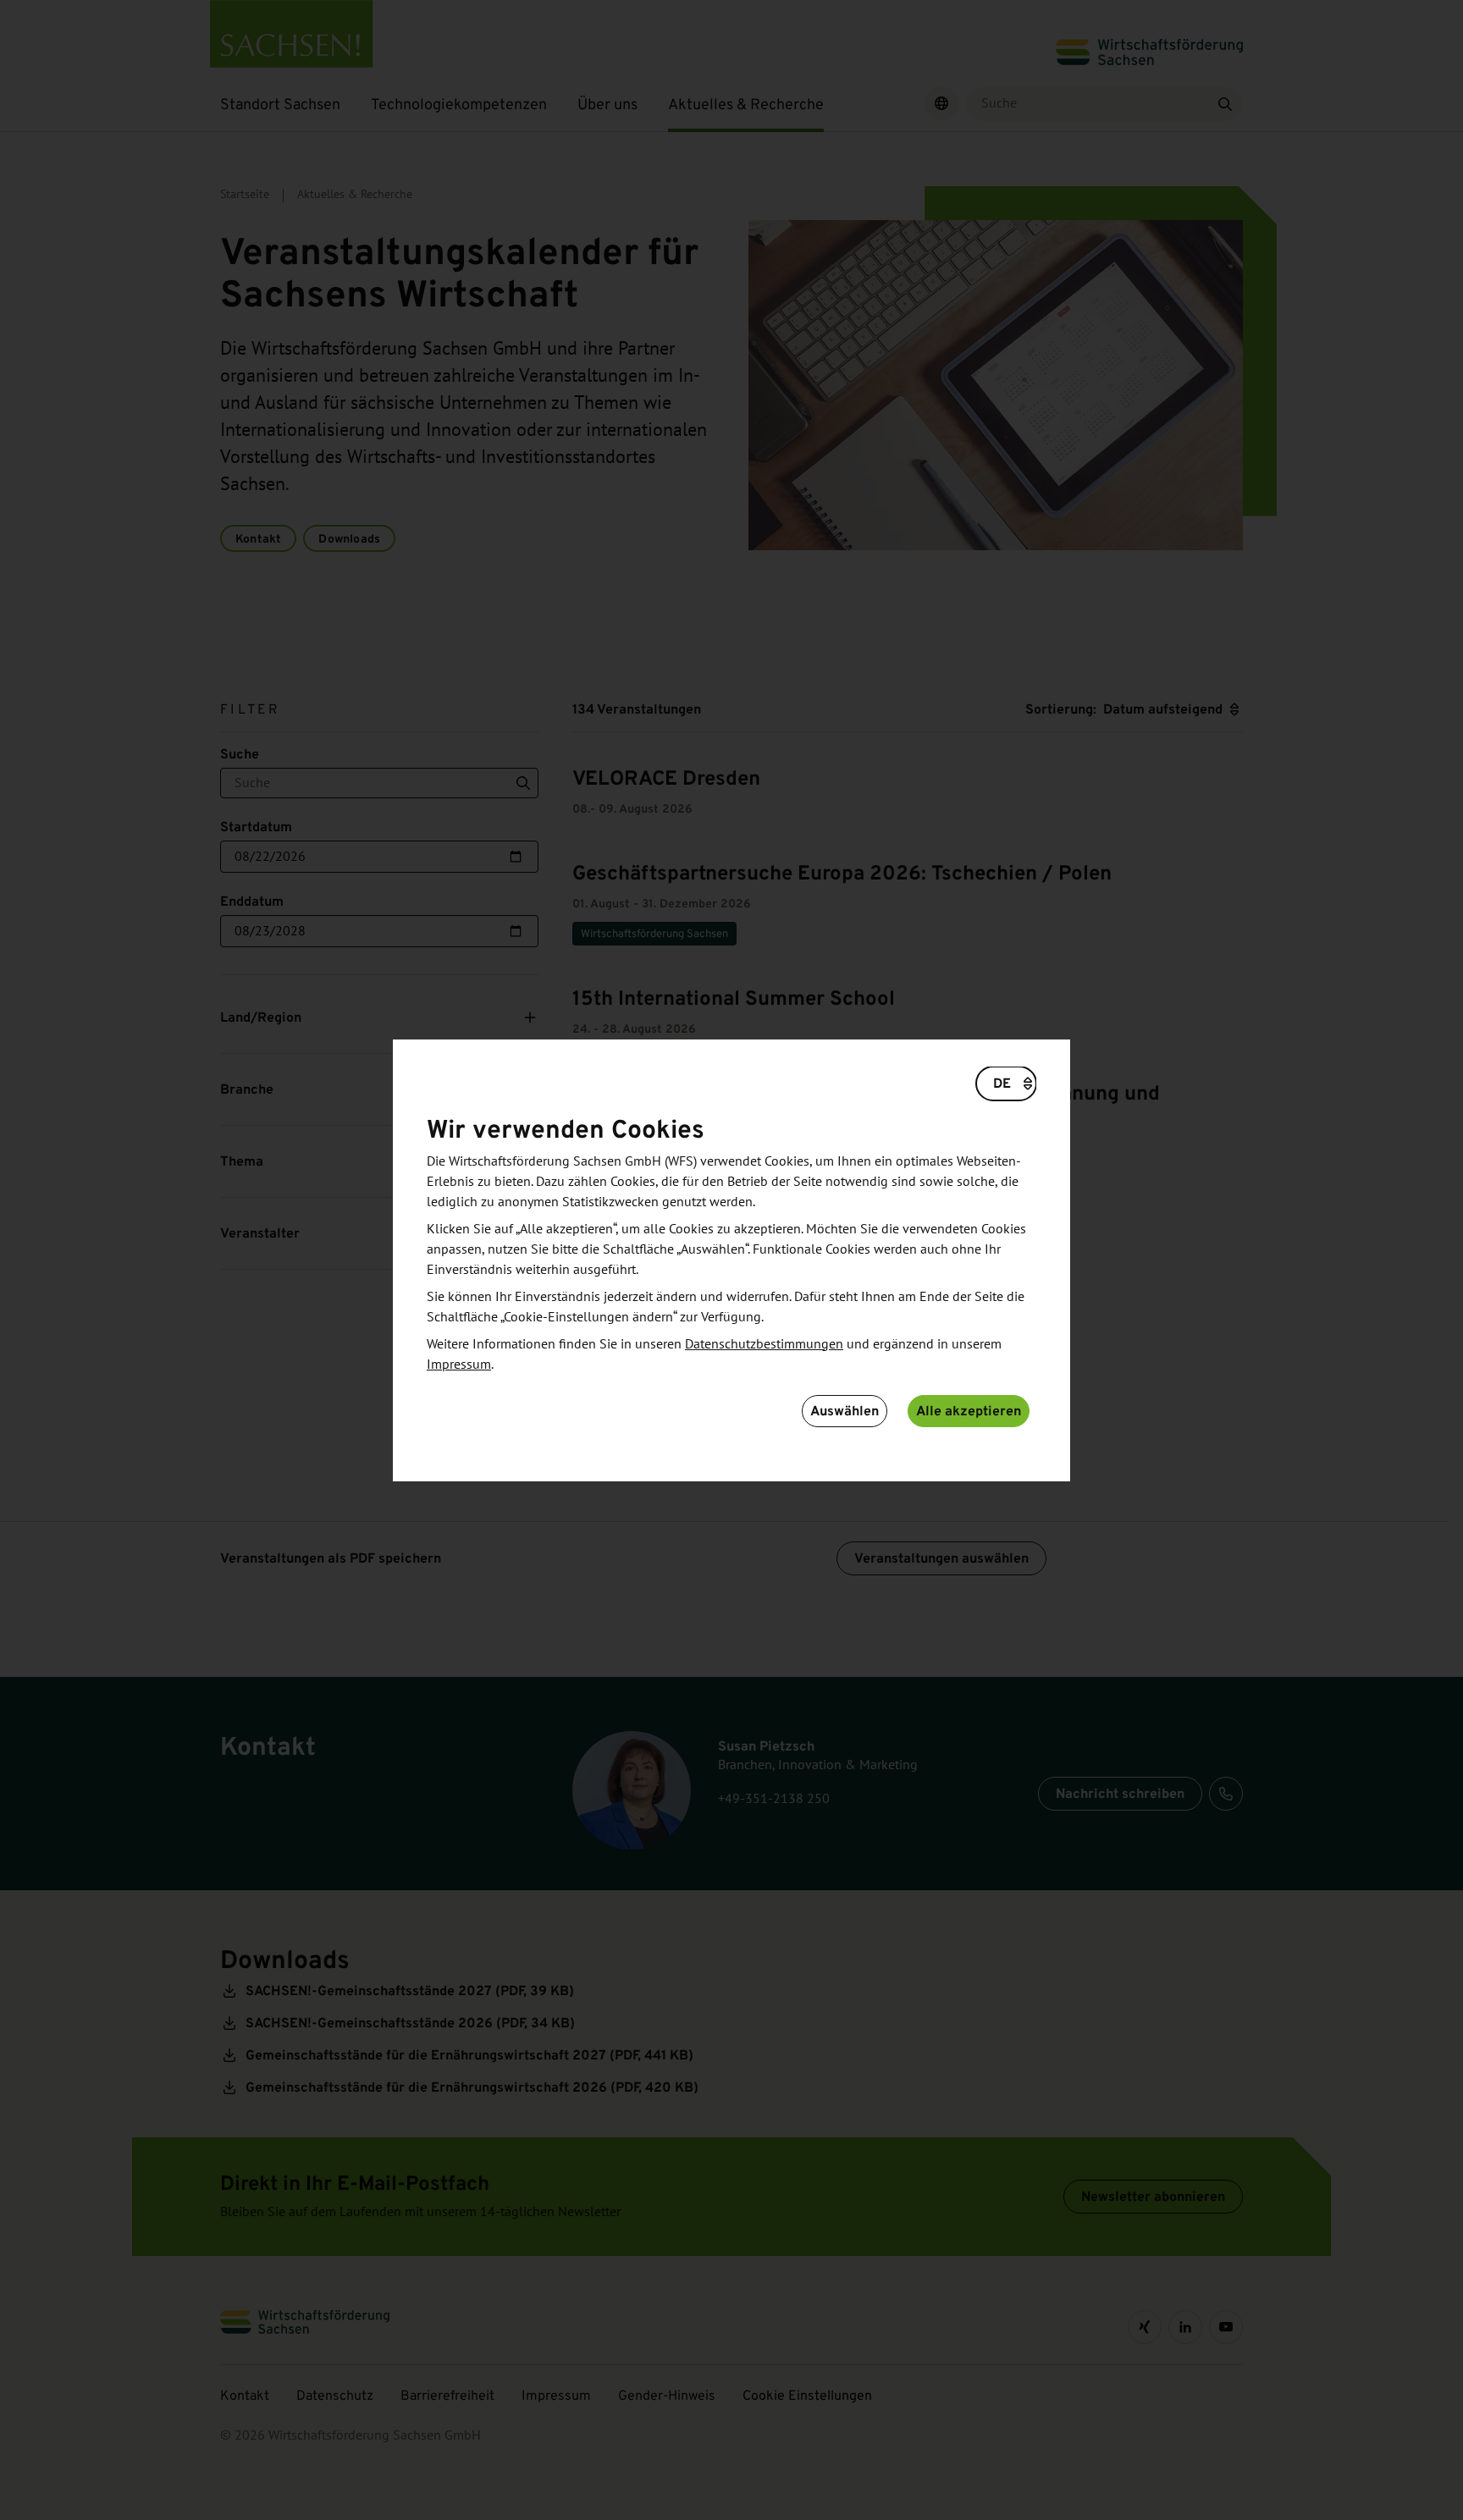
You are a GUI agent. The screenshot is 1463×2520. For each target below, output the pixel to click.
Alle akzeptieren (969, 1411)
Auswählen (845, 1411)
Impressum (459, 1365)
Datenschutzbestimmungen (764, 1344)
